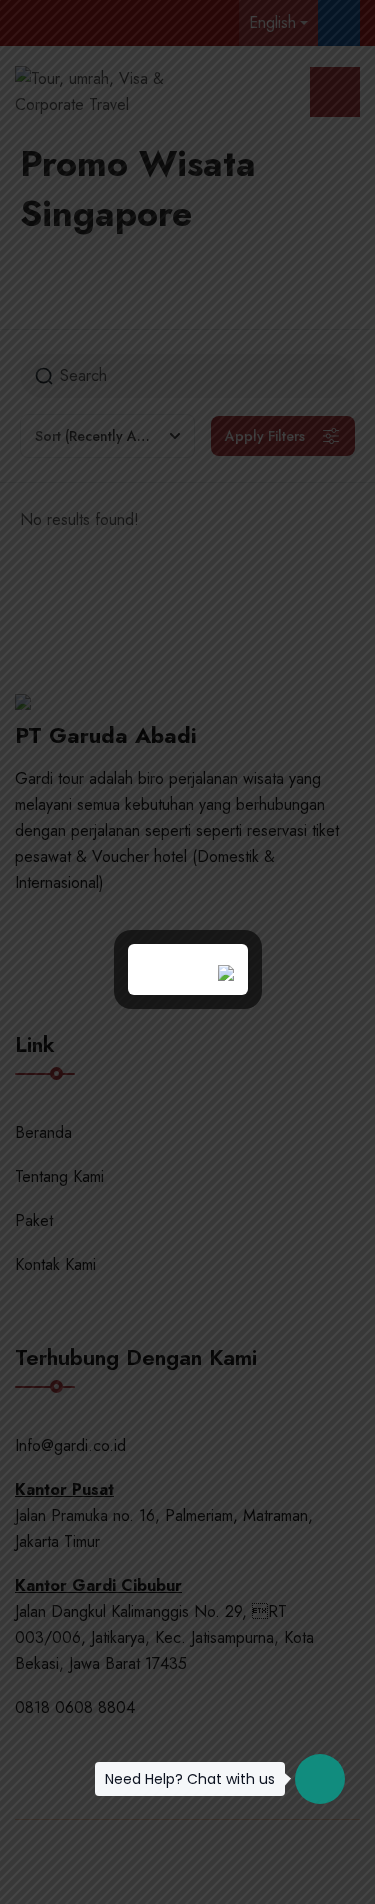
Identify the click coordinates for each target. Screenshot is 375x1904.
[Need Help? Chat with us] (320, 1779)
